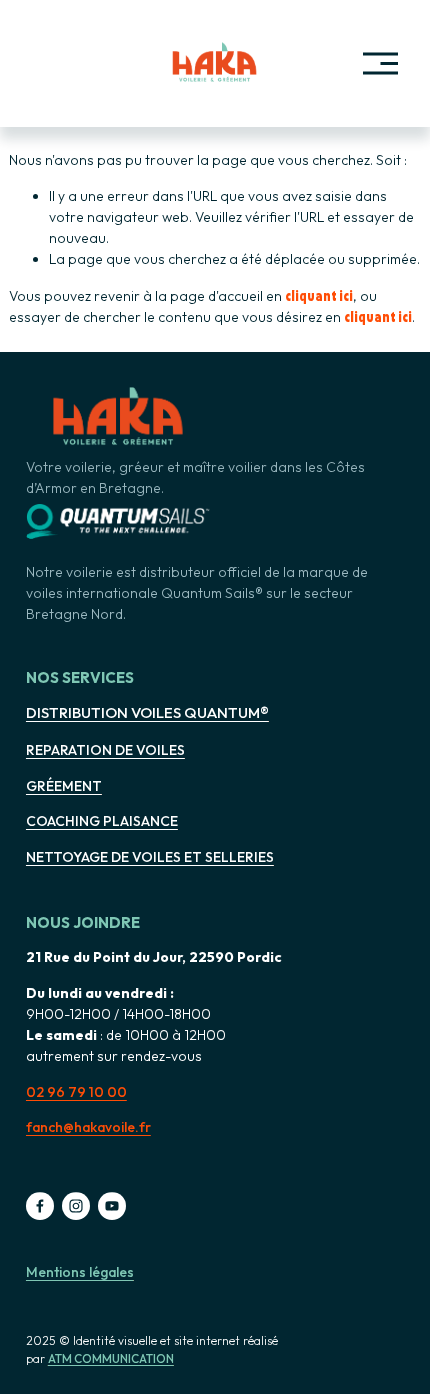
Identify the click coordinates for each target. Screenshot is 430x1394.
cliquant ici (319, 295)
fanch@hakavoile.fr (88, 1127)
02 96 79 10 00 (76, 1092)
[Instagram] (76, 1206)
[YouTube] (112, 1206)
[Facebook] (40, 1206)
